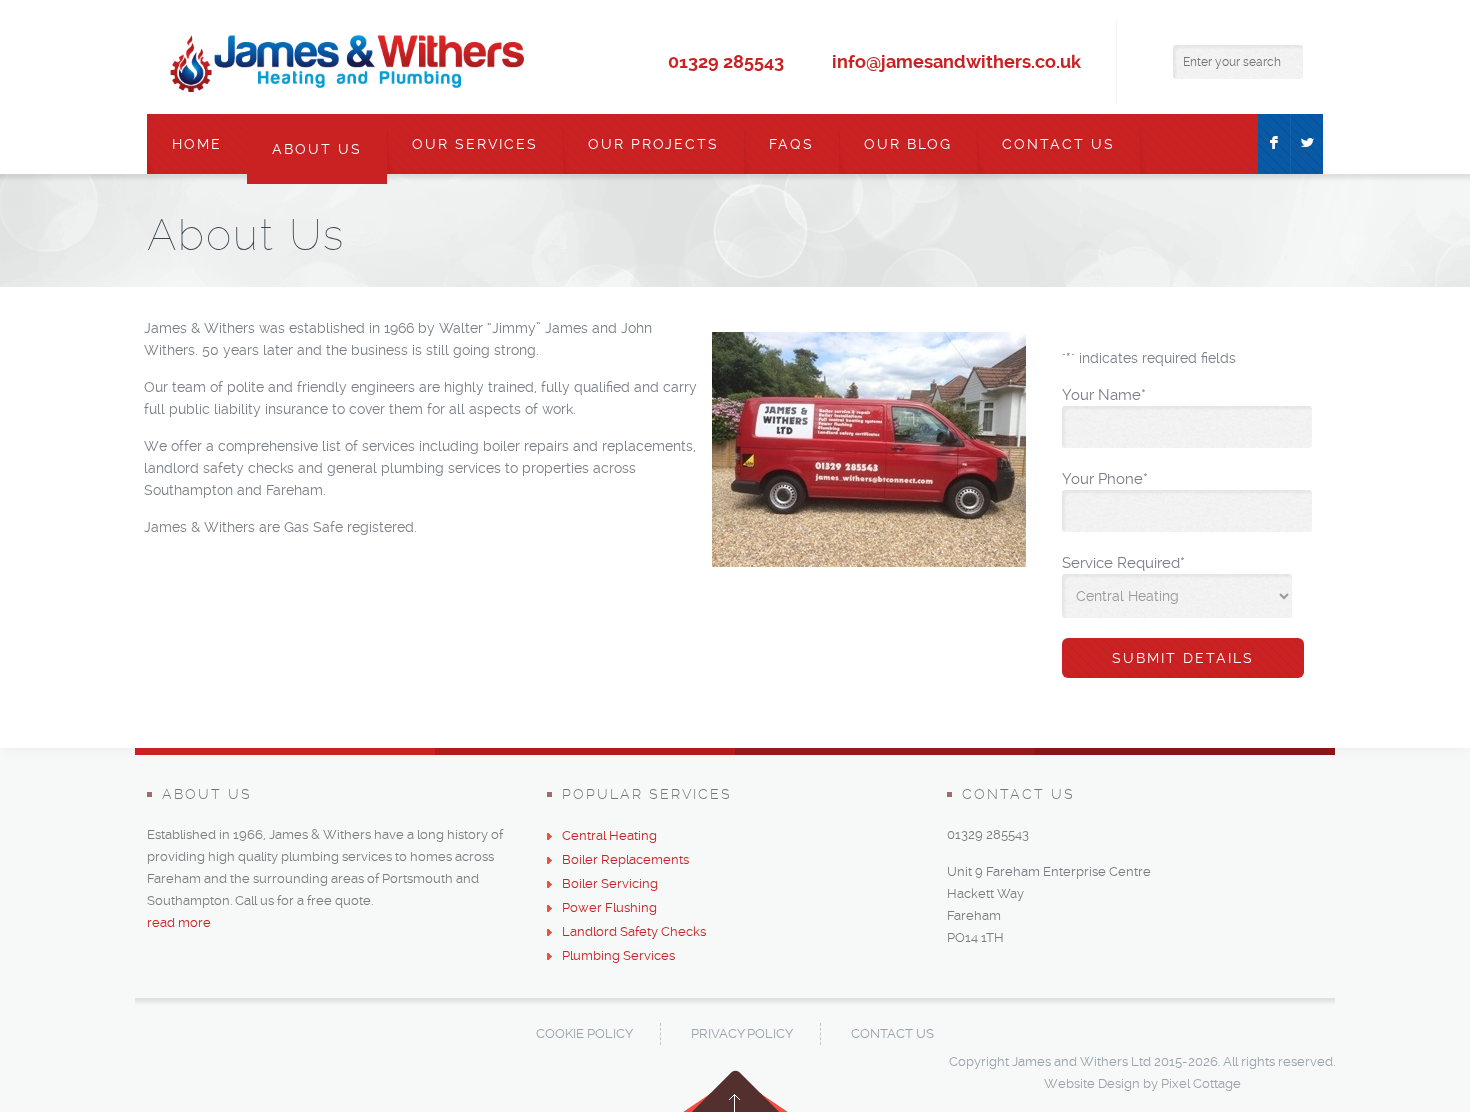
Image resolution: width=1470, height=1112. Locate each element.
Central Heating (609, 835)
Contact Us (1058, 144)
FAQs (791, 144)
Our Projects (653, 144)
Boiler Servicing (610, 883)
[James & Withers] (347, 62)
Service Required (1123, 563)
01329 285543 (726, 61)
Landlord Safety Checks (634, 931)
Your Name (1104, 395)
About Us (317, 149)
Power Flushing (609, 907)
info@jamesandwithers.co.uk (956, 61)
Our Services (475, 144)
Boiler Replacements (625, 859)
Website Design (1092, 1083)
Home (197, 144)
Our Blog (908, 144)
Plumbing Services (618, 955)
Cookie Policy (584, 1033)
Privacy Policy (742, 1033)
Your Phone (1105, 479)
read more (179, 922)
